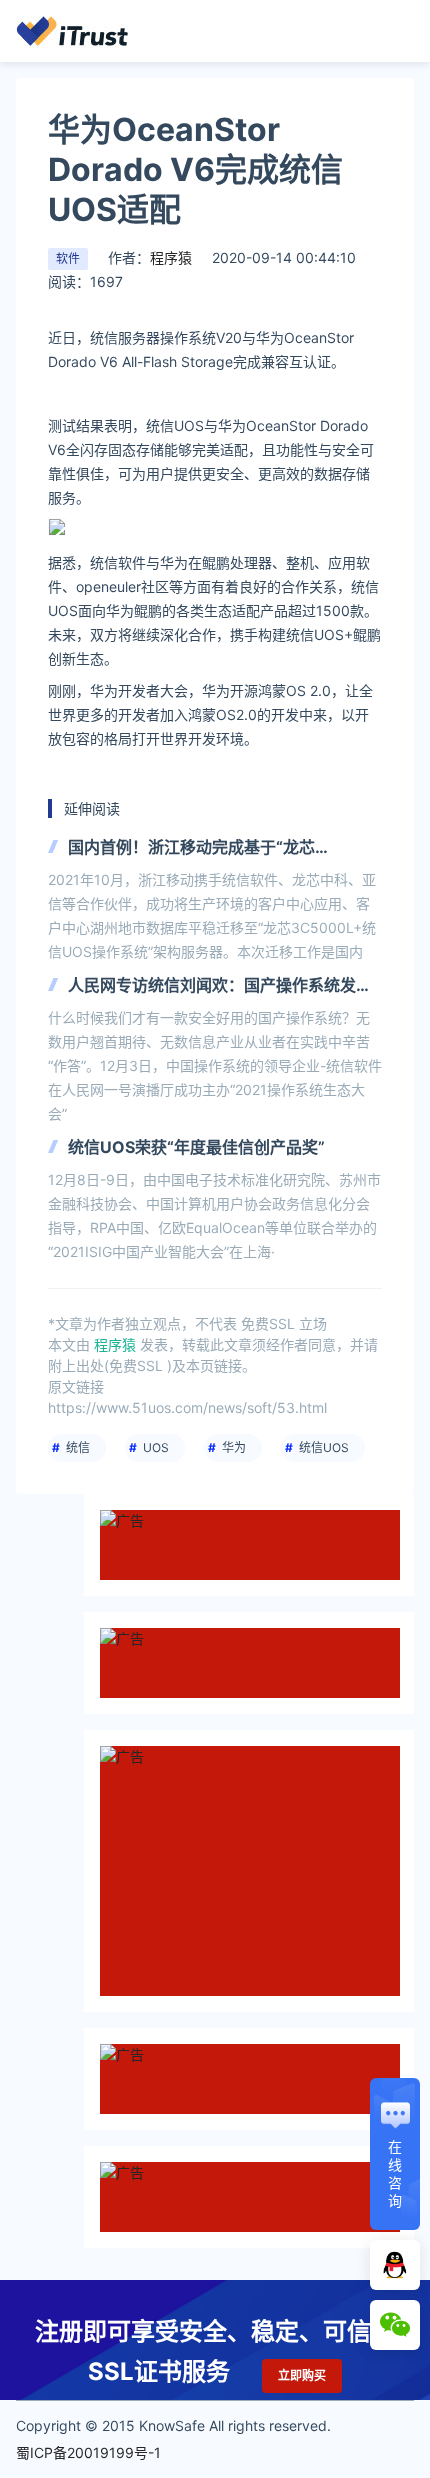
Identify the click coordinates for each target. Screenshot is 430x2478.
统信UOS (324, 1447)
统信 (78, 1447)
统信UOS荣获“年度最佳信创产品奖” (196, 1147)
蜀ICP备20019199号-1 (88, 2452)
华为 (234, 1447)
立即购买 (302, 2375)
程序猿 (171, 257)
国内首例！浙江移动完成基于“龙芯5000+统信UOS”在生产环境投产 (191, 848)
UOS (156, 1447)
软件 (68, 258)
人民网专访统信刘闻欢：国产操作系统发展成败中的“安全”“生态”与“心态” (220, 986)
